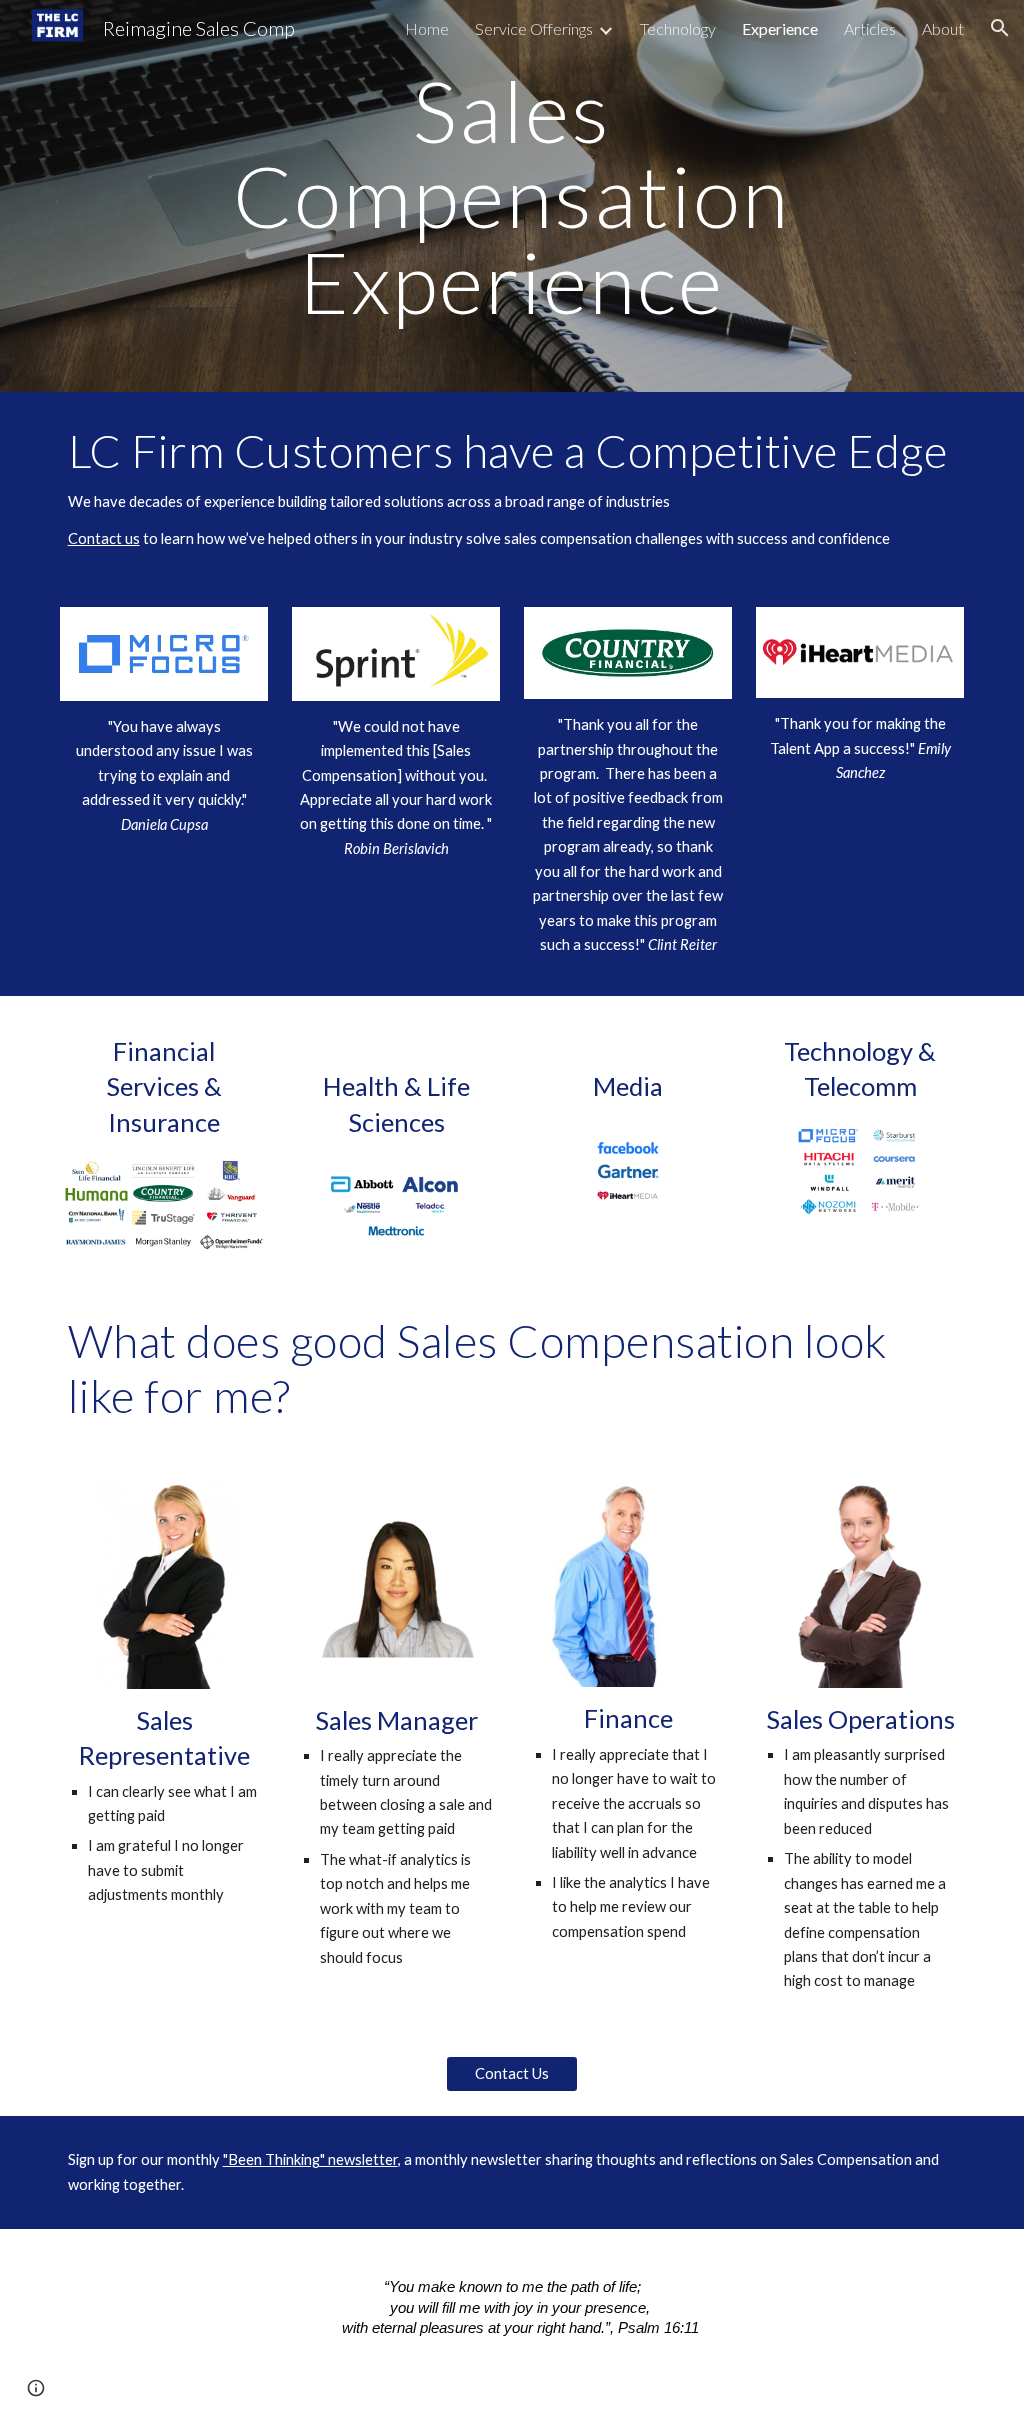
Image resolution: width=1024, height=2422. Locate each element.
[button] (1000, 28)
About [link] (943, 28)
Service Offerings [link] (534, 28)
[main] (511, 196)
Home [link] (427, 28)
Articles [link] (870, 28)
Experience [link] (780, 28)
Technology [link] (678, 28)
